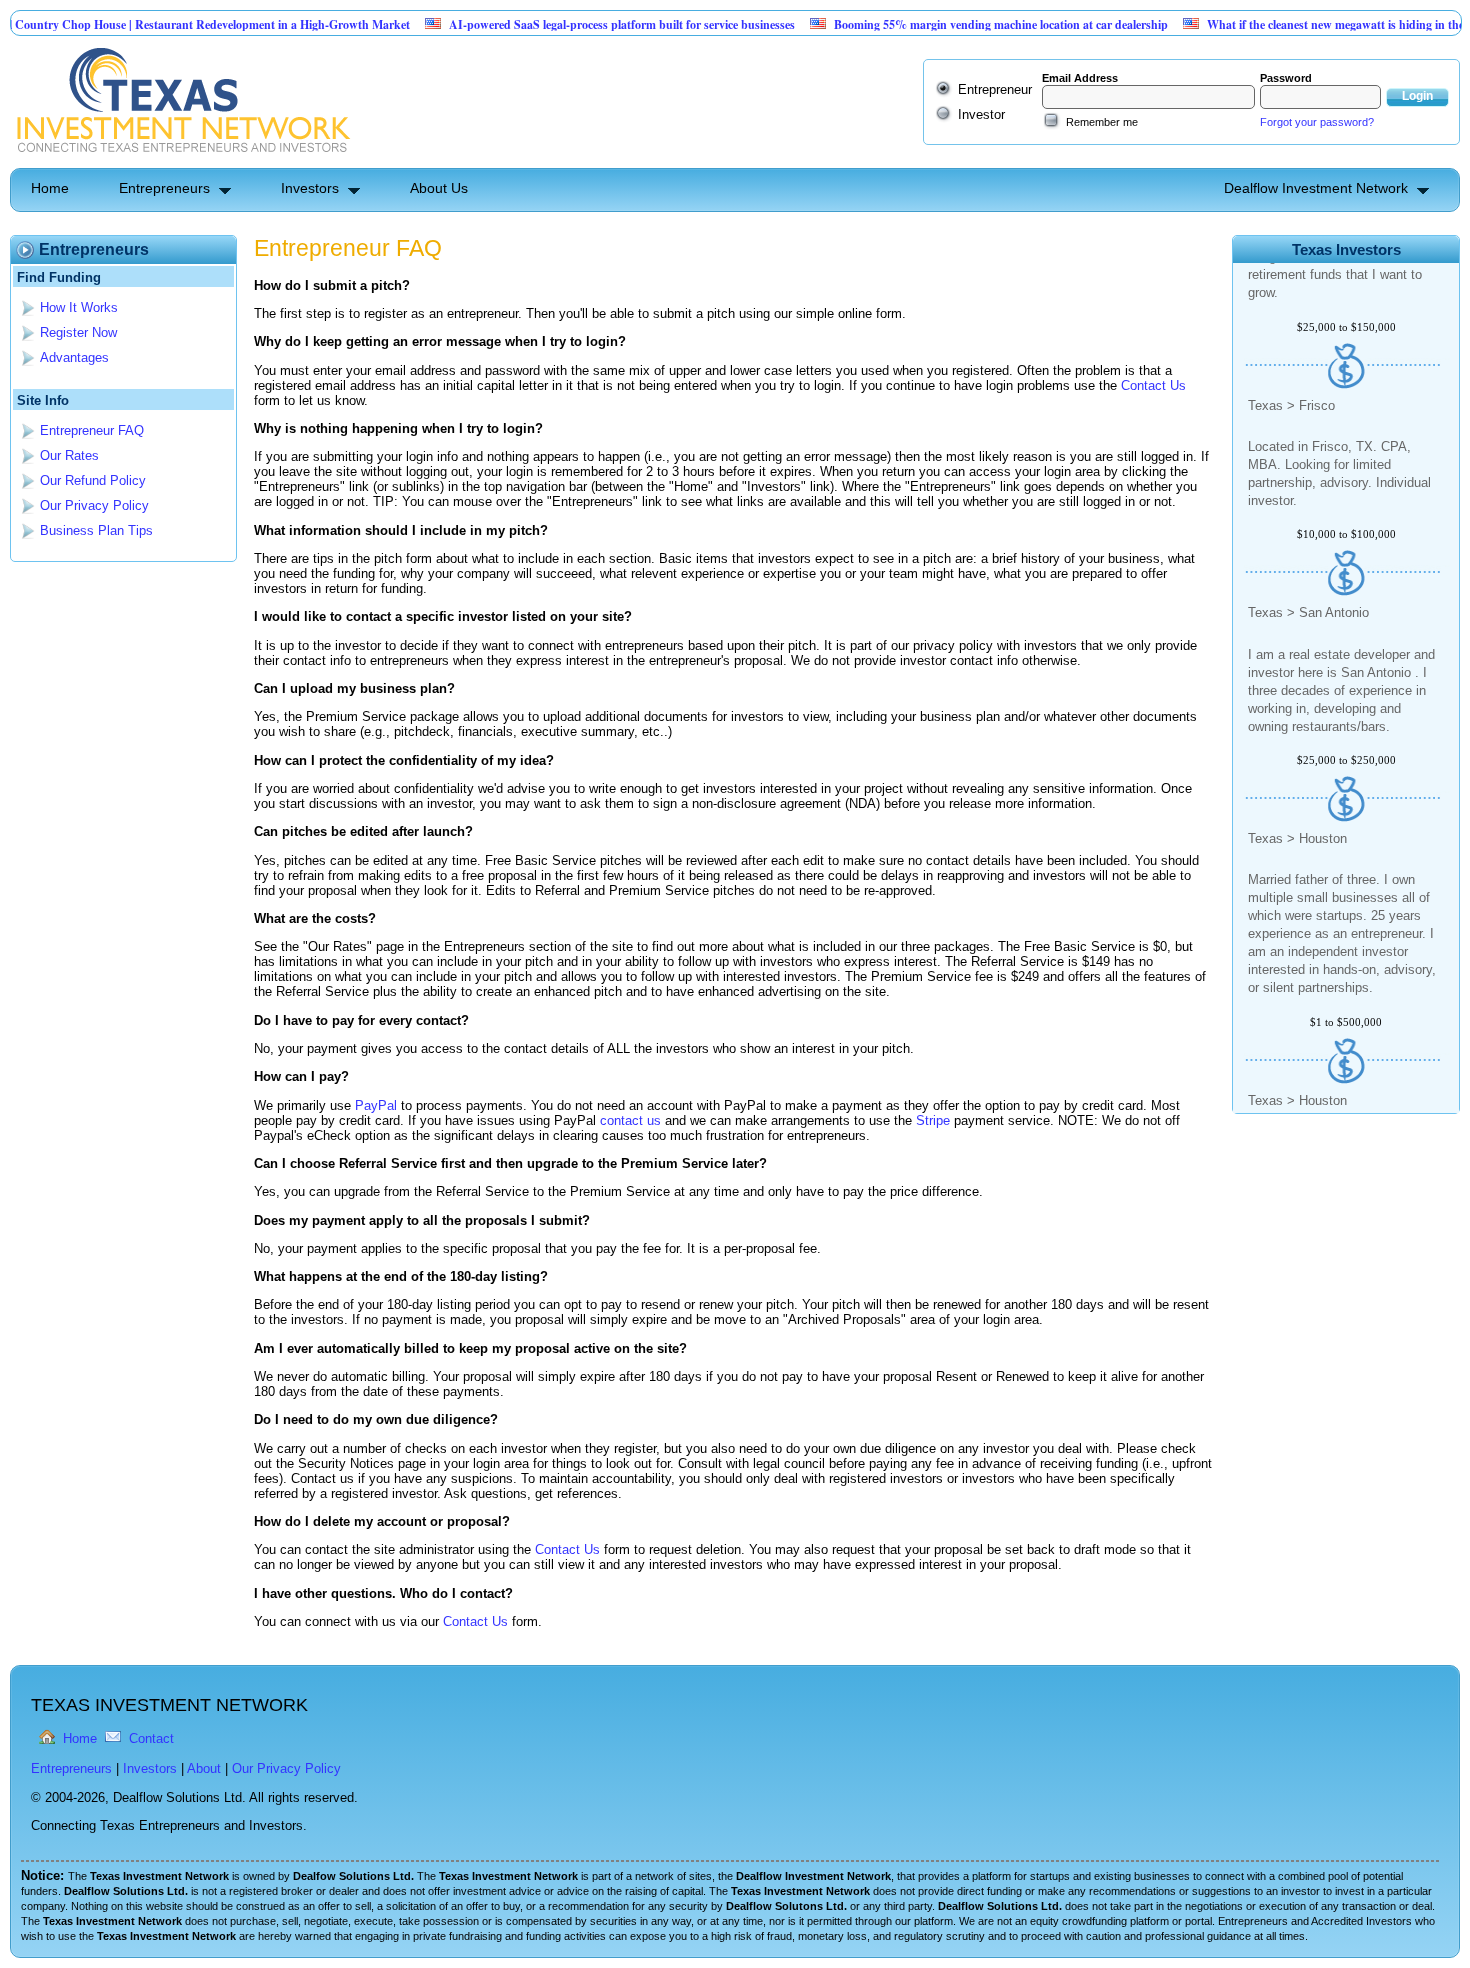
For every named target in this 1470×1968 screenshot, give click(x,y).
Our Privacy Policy (94, 505)
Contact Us (1153, 385)
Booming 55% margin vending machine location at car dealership (949, 24)
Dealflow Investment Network (1316, 188)
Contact (151, 1738)
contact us (630, 1120)
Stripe (933, 1120)
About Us (439, 188)
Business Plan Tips (96, 530)
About (204, 1768)
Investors (310, 188)
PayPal (376, 1105)
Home (50, 188)
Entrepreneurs (164, 188)
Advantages (74, 357)
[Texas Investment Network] (181, 160)
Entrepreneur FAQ (92, 430)
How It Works (79, 307)
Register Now (78, 332)
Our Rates (69, 455)
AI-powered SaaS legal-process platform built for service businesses (570, 24)
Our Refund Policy (93, 480)
